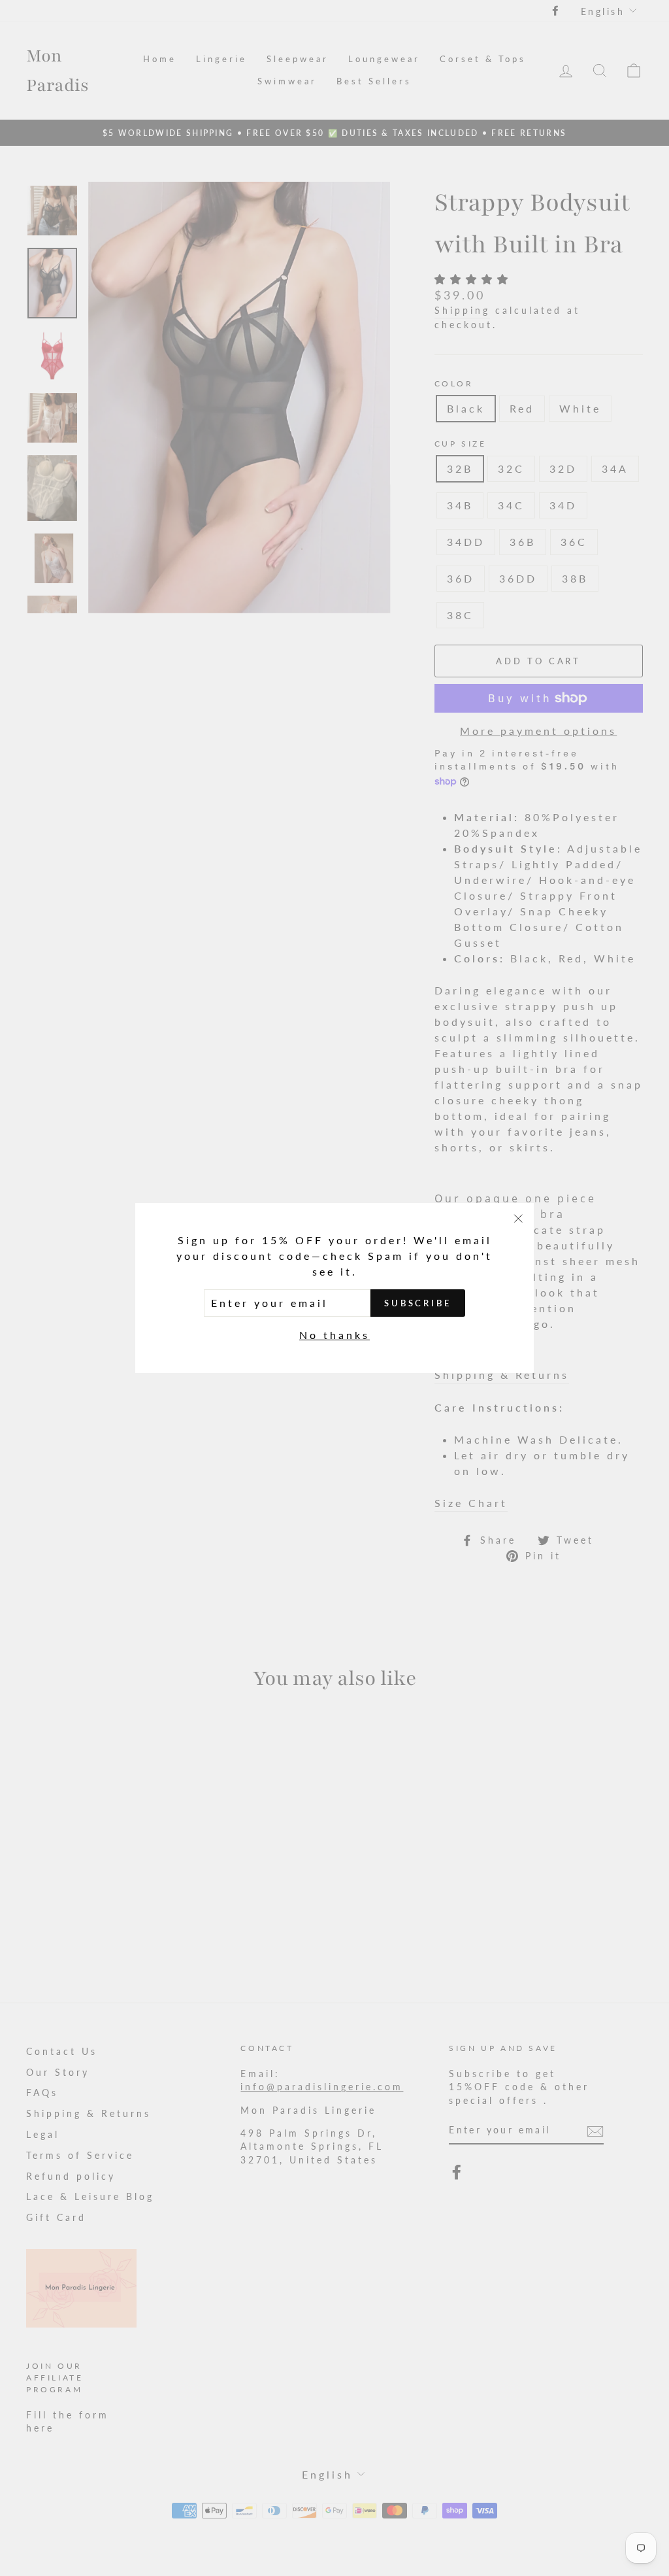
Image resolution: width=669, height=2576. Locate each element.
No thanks (334, 1335)
